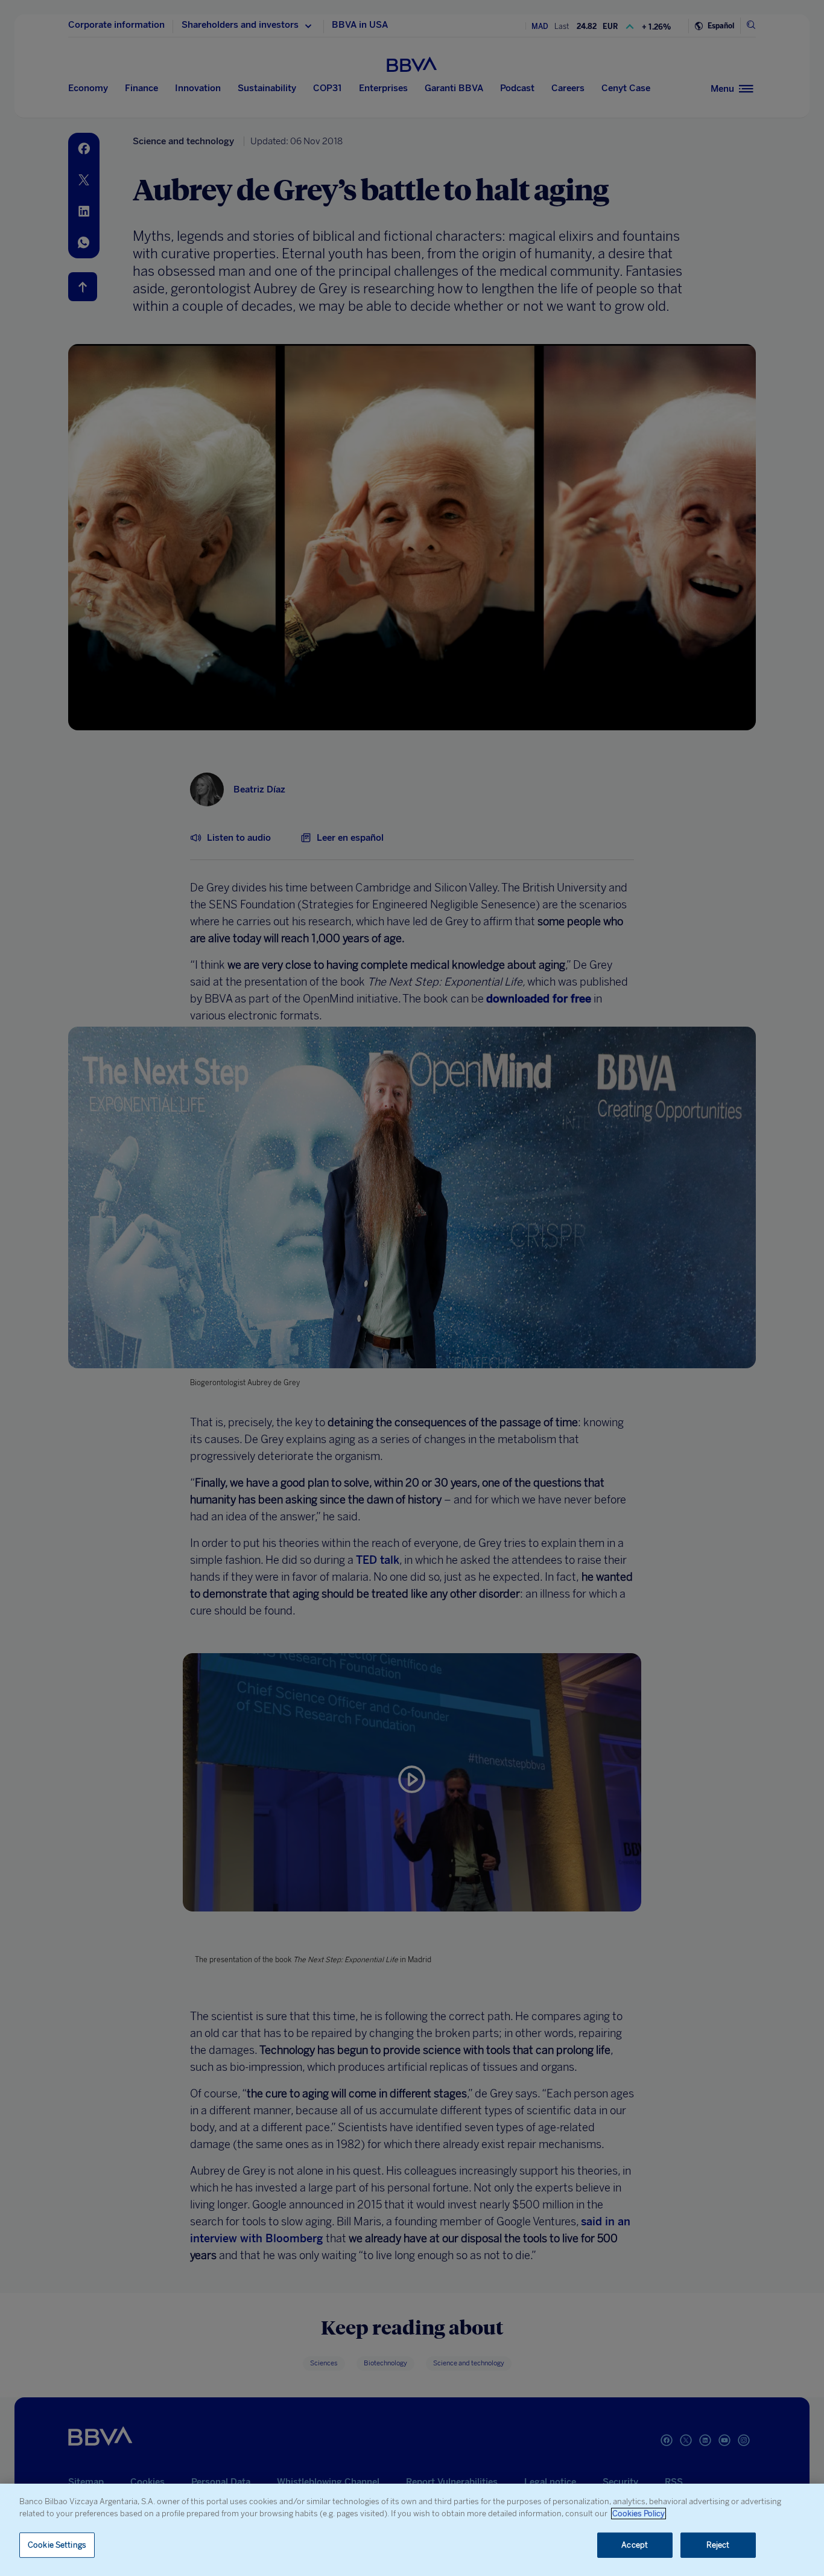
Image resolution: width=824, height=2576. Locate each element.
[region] (412, 2530)
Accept (635, 2545)
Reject (718, 2545)
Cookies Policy (639, 2514)
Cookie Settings (57, 2545)
